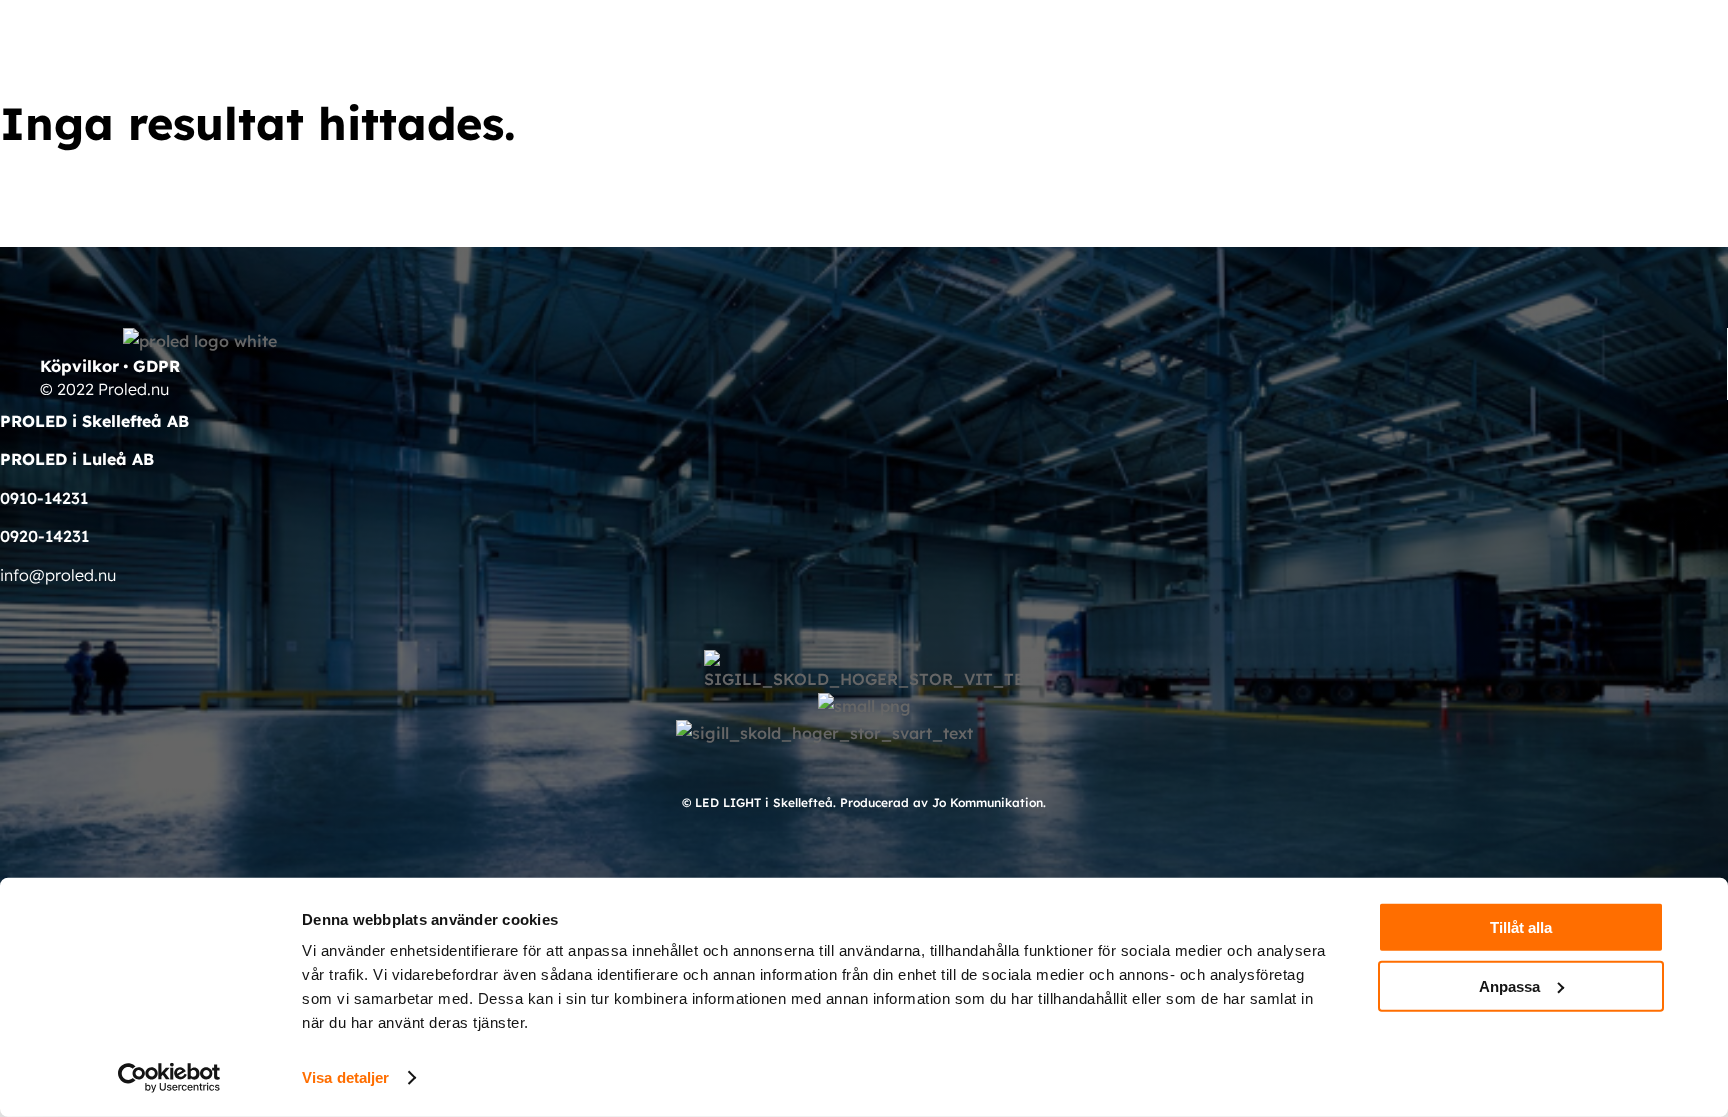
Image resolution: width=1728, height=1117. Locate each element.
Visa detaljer (345, 1077)
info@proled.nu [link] (58, 575)
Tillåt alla (1521, 927)
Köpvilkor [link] (79, 366)
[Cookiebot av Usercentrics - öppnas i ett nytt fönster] (169, 1078)
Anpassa (1509, 985)
